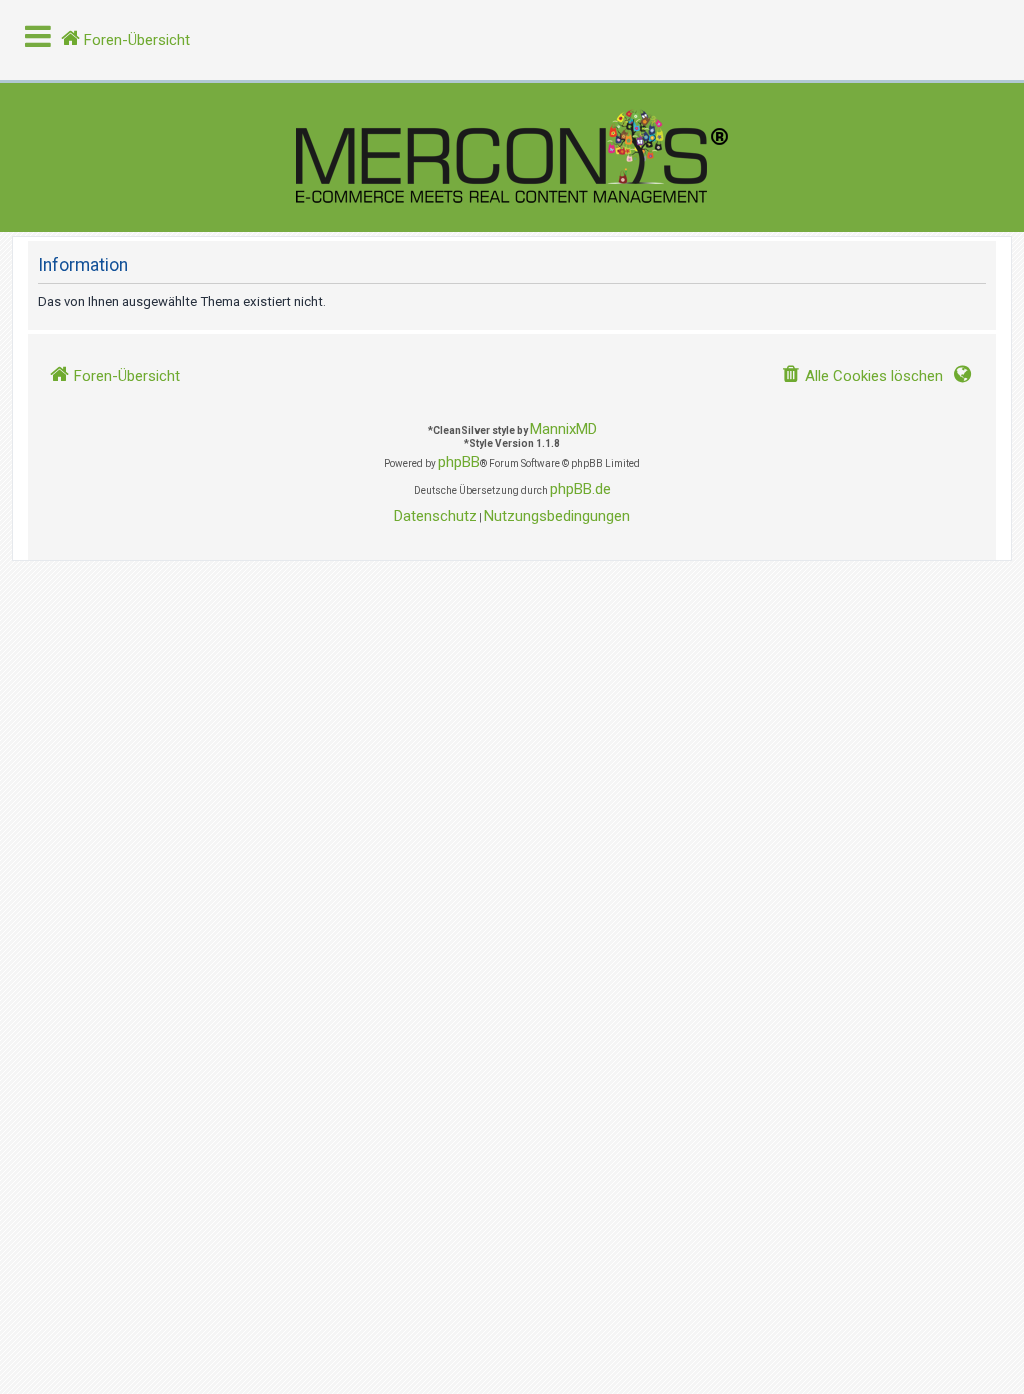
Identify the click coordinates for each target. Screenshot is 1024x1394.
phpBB (459, 462)
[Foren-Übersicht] (512, 157)
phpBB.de (580, 489)
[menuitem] (862, 376)
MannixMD (563, 429)
